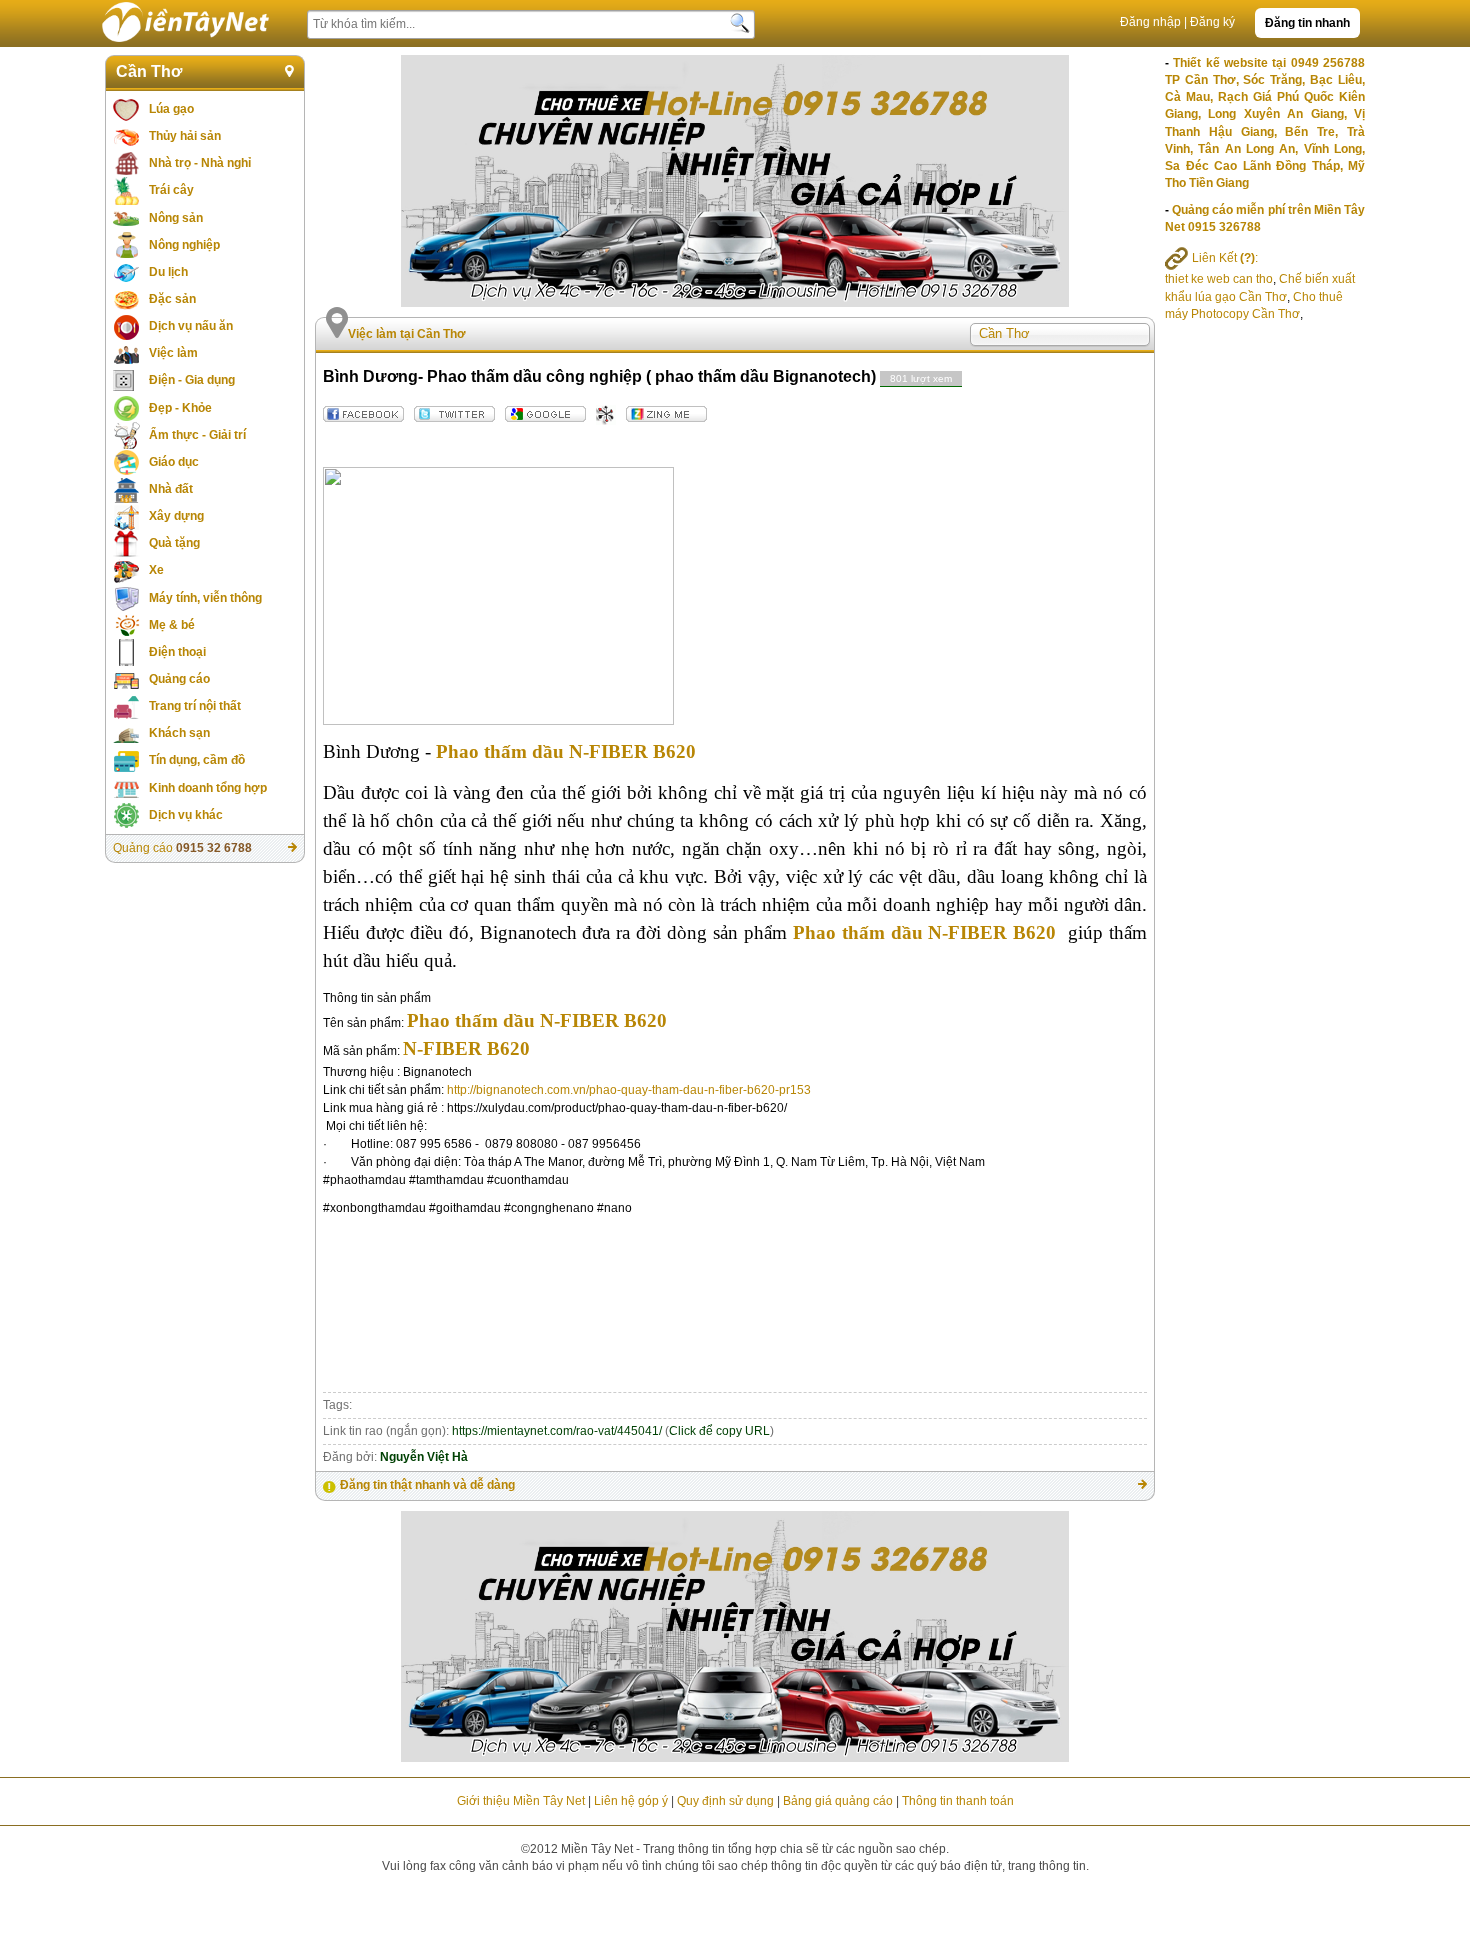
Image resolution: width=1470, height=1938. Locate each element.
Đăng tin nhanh (1307, 23)
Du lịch (168, 272)
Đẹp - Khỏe (180, 408)
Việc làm (173, 353)
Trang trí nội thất (195, 706)
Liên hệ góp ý (631, 1801)
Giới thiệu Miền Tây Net (521, 1801)
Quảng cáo (179, 679)
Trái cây (171, 190)
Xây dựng (176, 516)
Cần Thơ (149, 71)
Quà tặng (174, 543)
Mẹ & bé (172, 625)
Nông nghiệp (184, 245)
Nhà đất (171, 489)
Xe (156, 570)
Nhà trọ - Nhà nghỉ (200, 163)
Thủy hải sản (185, 136)
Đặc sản (172, 299)
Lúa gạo (171, 109)
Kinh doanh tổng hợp (208, 788)
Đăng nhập (1150, 22)
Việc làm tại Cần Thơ (407, 334)
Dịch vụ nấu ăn (191, 326)
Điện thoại (177, 652)
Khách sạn (179, 733)
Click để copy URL (719, 1431)
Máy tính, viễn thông (205, 598)
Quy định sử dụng (725, 1801)
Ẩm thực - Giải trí (197, 435)
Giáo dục (174, 462)
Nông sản (176, 218)
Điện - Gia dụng (192, 380)
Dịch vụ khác (186, 815)
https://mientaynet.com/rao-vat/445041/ (557, 1431)
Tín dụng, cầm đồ (197, 760)
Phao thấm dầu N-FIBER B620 (566, 751)
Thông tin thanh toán (958, 1801)
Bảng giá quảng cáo (838, 1801)
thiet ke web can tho (1219, 279)
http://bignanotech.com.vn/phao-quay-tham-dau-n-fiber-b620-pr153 (629, 1090)
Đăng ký (1212, 22)
